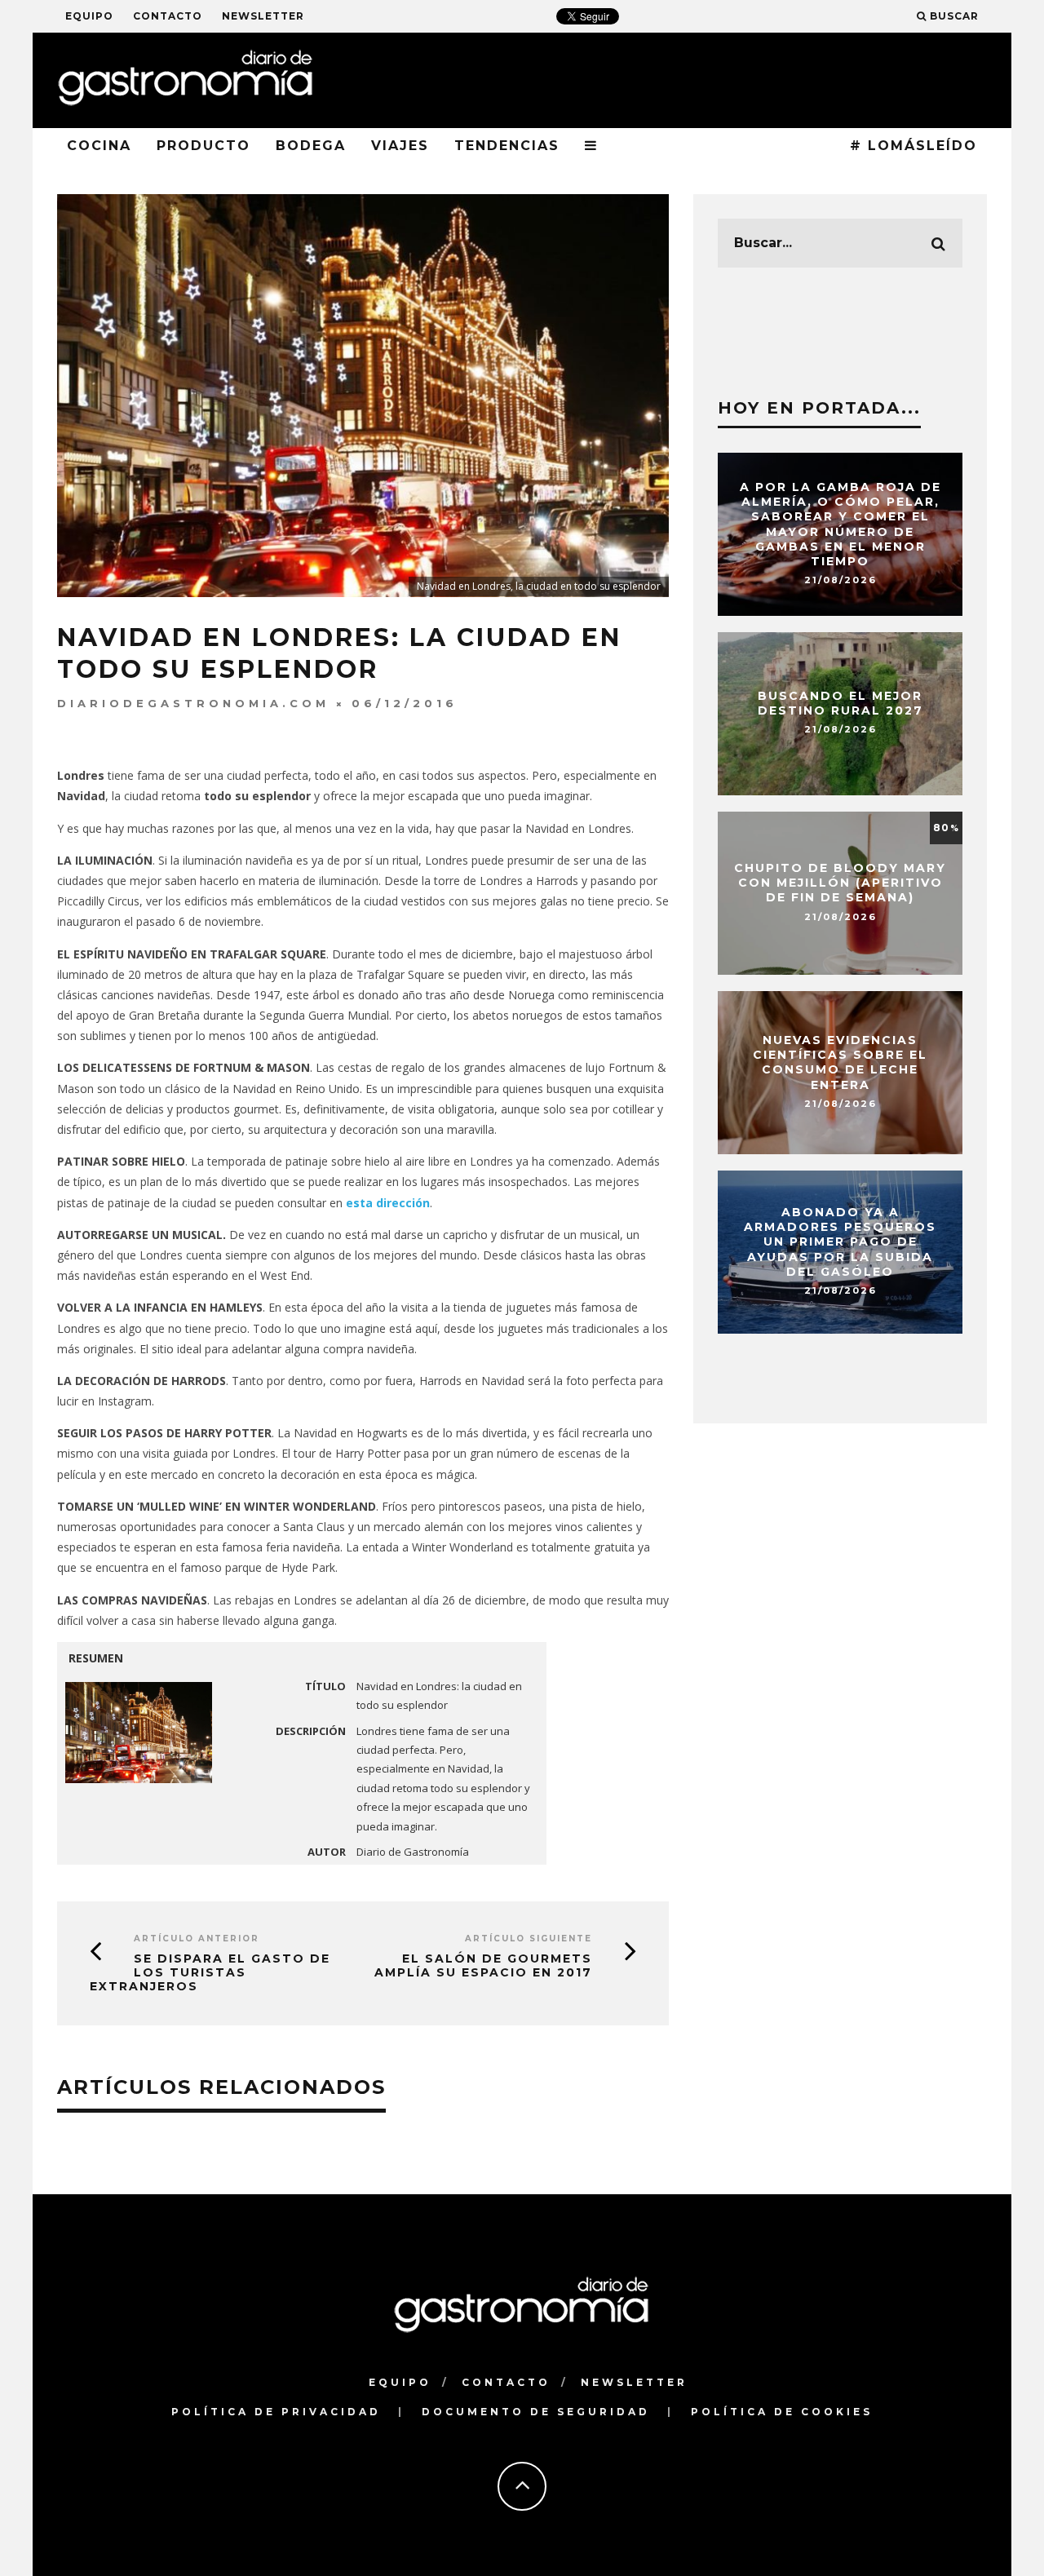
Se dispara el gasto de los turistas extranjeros (210, 1972)
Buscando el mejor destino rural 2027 (841, 703)
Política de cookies (782, 2412)
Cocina (99, 146)
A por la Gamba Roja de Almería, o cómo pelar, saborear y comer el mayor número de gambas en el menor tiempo (841, 524)
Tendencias (507, 146)
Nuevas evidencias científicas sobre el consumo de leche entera (840, 1062)
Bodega (311, 146)
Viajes (400, 146)
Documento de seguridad (536, 2412)
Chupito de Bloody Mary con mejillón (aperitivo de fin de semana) (840, 883)
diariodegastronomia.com (193, 703)
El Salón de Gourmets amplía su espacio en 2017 (483, 1965)
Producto (203, 146)
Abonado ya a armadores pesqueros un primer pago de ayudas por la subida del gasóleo (840, 1242)
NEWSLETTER (263, 16)
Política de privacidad (276, 2412)
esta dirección (388, 1203)
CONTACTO (168, 16)
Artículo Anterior (197, 1939)
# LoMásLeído (913, 146)
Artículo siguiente (529, 1939)
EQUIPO (89, 16)
